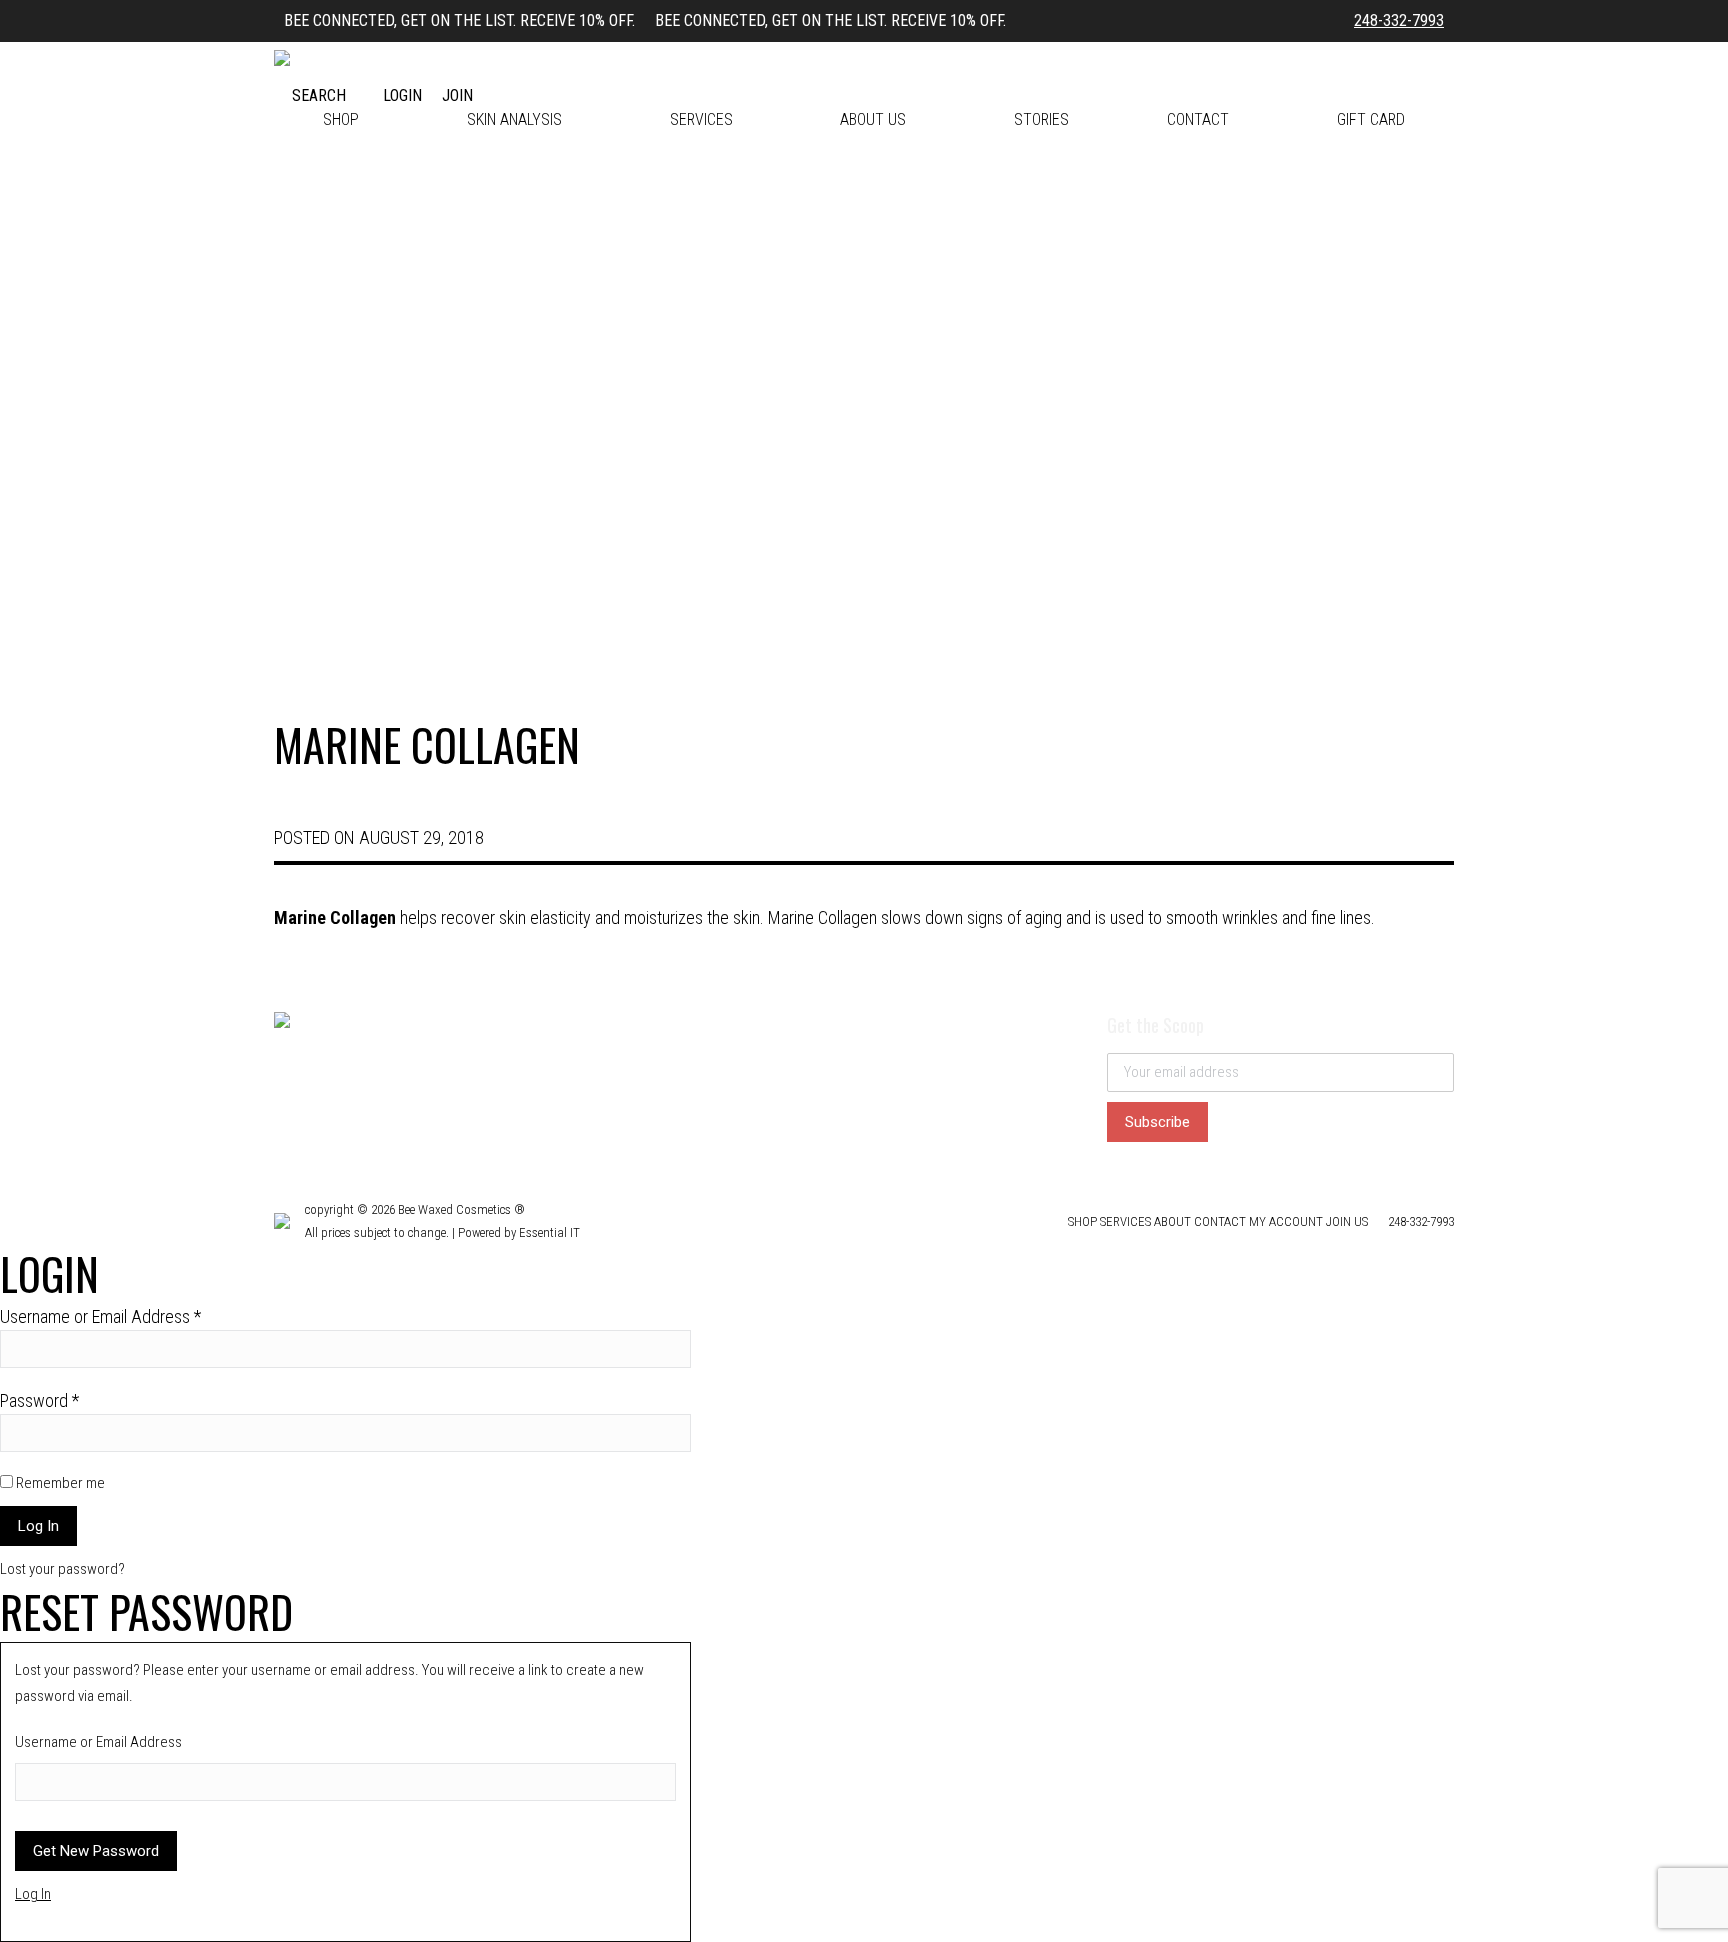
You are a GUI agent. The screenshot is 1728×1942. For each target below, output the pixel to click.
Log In (33, 1894)
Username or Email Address (100, 1316)
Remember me (59, 1483)
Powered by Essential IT (519, 1232)
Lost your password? (62, 1569)
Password (39, 1400)
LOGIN (402, 95)
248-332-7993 (1399, 20)
